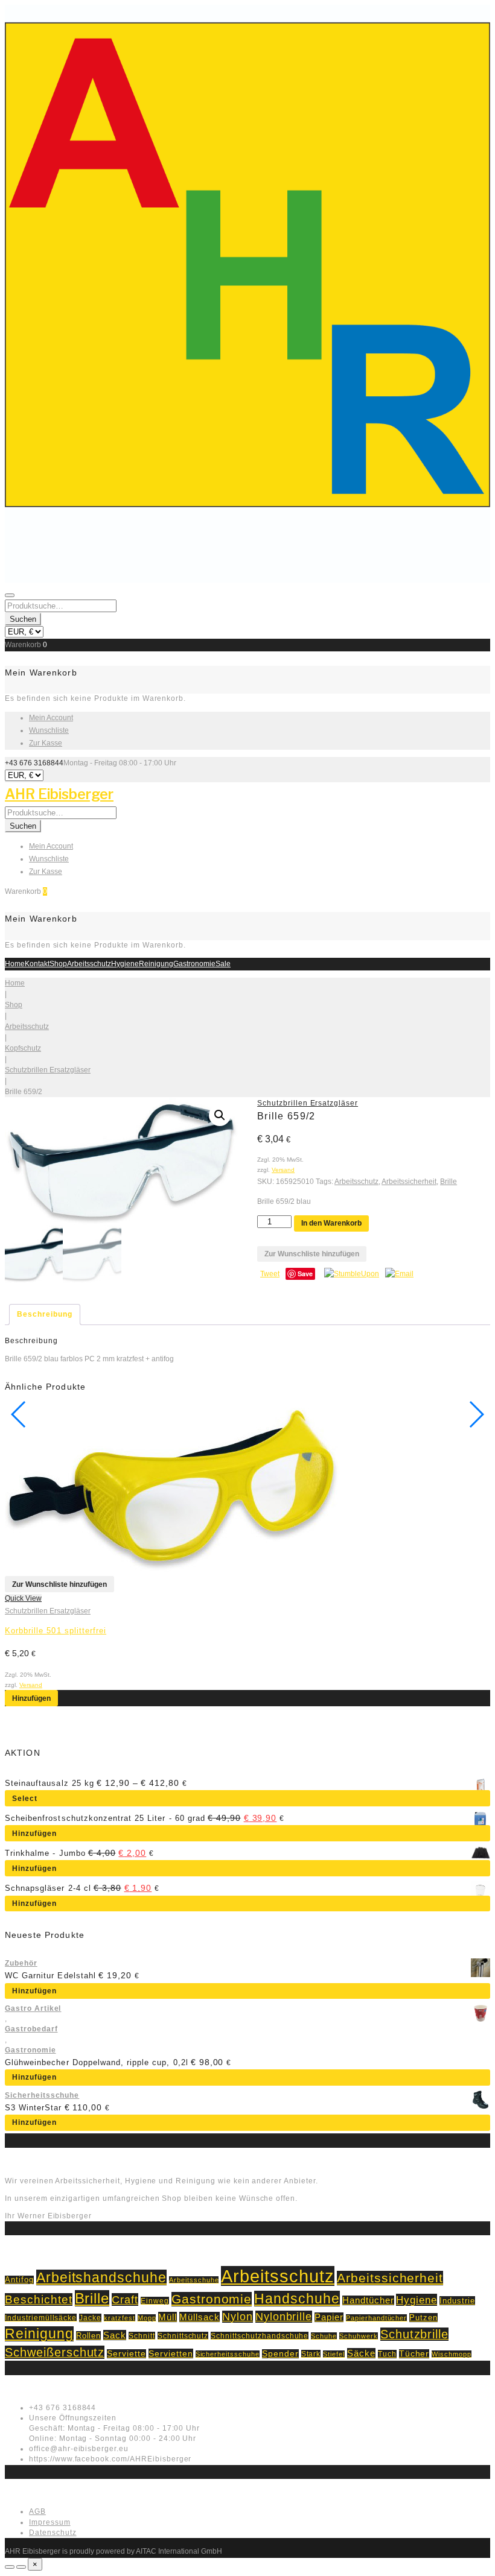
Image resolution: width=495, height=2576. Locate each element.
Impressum (50, 2522)
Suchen (23, 619)
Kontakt (37, 964)
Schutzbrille (415, 2334)
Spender (280, 2354)
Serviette (126, 2354)
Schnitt (142, 2336)
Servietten (171, 2353)
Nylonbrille (284, 2317)
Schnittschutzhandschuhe (260, 2336)
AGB (37, 2511)
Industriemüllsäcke (41, 2318)
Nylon (238, 2317)
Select (25, 1799)
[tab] (45, 1315)
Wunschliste (49, 730)
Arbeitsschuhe (194, 2280)
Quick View (23, 1598)
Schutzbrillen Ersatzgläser (48, 1070)
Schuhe (324, 2336)
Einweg (155, 2301)
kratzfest (120, 2318)
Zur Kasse (46, 743)
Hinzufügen (31, 1698)
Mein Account (51, 718)
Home (15, 964)
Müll (168, 2317)
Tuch (387, 2354)
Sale (223, 964)
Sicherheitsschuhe (42, 2095)
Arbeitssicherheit (409, 1182)
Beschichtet (39, 2299)
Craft (125, 2299)
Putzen (423, 2318)
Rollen (89, 2336)
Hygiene (125, 964)
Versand (283, 1170)
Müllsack (200, 2317)
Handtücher (368, 2300)
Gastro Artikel (33, 2008)
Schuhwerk (359, 2336)
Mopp (147, 2318)
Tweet (270, 1274)
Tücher (414, 2354)
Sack (115, 2335)
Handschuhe (297, 2299)
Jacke (90, 2318)
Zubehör (21, 1963)
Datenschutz (53, 2533)
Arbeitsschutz (89, 964)
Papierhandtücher (376, 2318)
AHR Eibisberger (59, 794)
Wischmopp (452, 2354)
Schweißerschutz (55, 2352)
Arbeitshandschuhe (101, 2277)
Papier (329, 2317)
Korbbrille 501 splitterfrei (56, 1631)
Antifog (19, 2280)
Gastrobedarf (31, 2029)
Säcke (361, 2353)
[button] (220, 1115)
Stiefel (334, 2354)
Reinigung (156, 964)
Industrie (457, 2301)
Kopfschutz (23, 1048)
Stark (311, 2354)
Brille (449, 1182)
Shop (58, 964)
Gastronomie (194, 964)
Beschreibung (45, 1314)
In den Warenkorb (331, 1223)
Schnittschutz (183, 2336)
